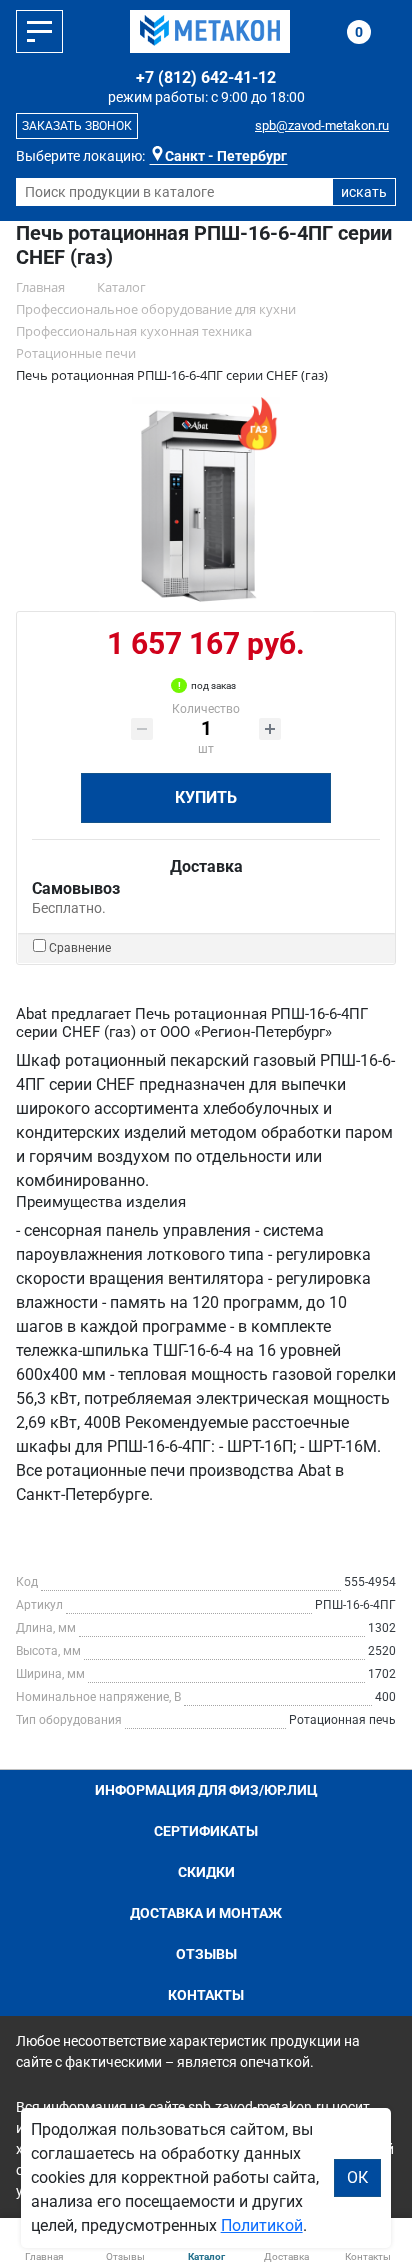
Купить (206, 797)
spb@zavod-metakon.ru (322, 125)
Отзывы (206, 1954)
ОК (357, 2177)
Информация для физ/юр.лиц (206, 1790)
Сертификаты (206, 1831)
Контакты (206, 1995)
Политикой (262, 2225)
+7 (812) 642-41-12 (206, 77)
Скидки (206, 1872)
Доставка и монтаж (206, 1913)
